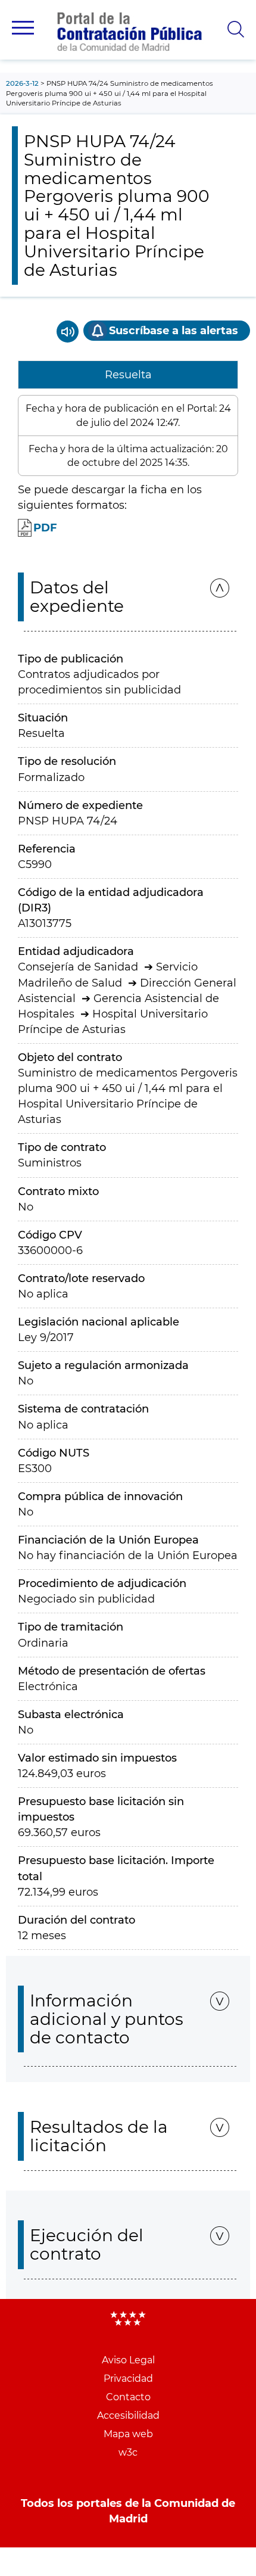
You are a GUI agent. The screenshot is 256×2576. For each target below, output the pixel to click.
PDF (45, 528)
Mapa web (128, 2434)
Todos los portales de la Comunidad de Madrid (128, 2511)
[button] (23, 28)
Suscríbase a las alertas (174, 331)
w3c (128, 2452)
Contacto (128, 2397)
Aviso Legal (128, 2360)
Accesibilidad (128, 2415)
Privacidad (128, 2379)
